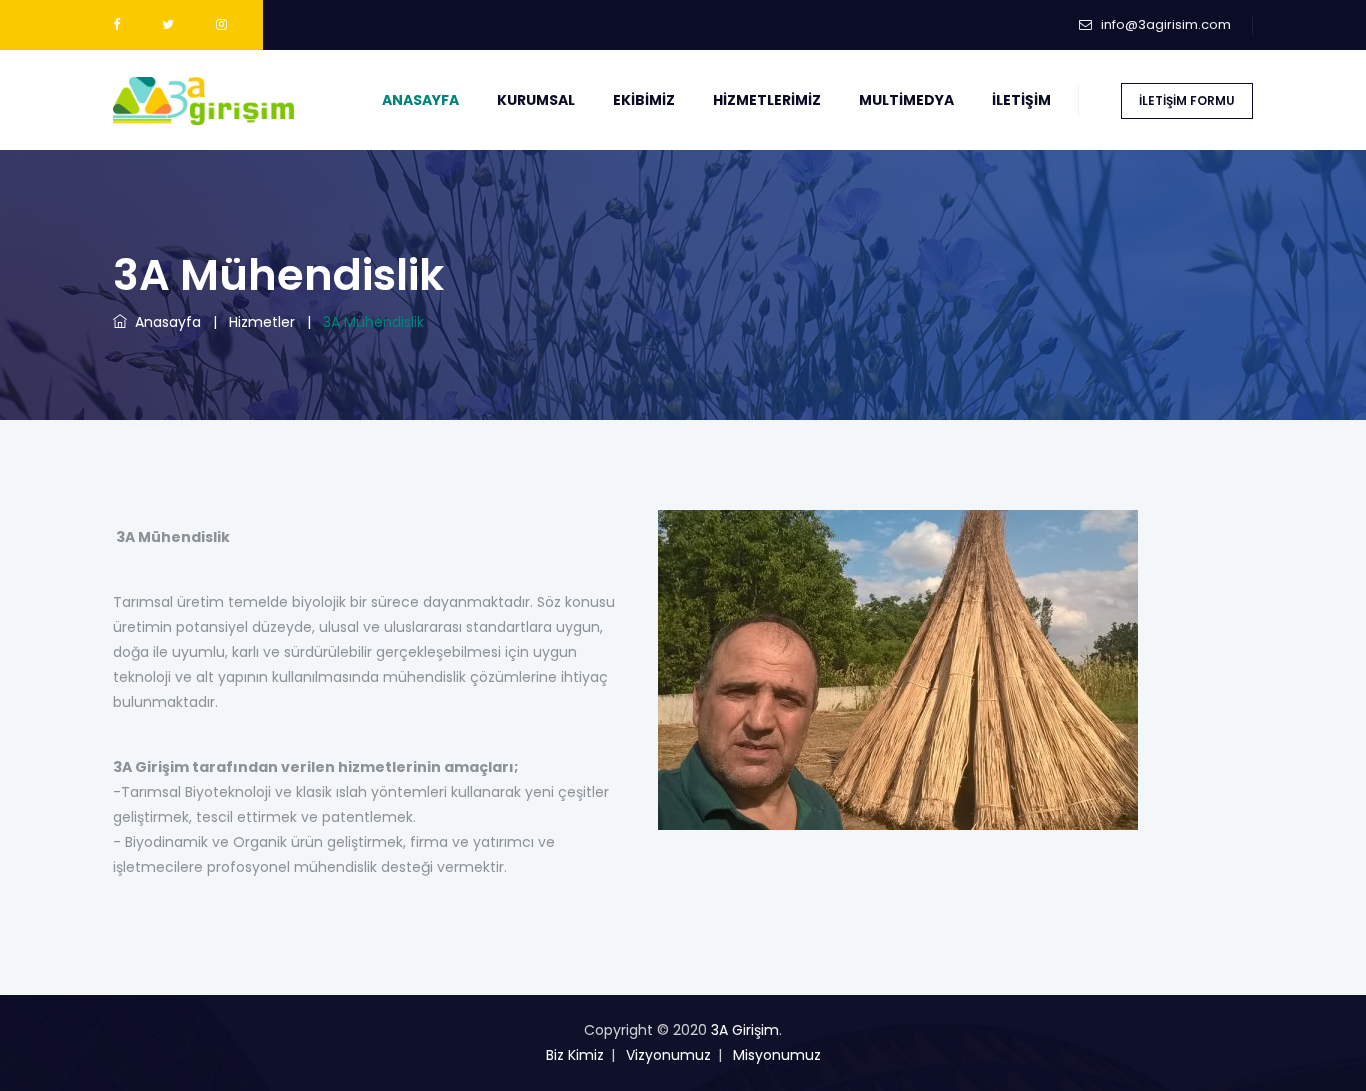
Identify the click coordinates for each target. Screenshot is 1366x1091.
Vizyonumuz (668, 1055)
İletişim (1021, 100)
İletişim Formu (1187, 100)
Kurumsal (536, 100)
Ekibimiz (644, 100)
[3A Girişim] (203, 100)
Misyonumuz (777, 1055)
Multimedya (906, 100)
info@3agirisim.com (1166, 24)
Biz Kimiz (575, 1055)
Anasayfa (420, 100)
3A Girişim (745, 1030)
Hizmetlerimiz (767, 100)
